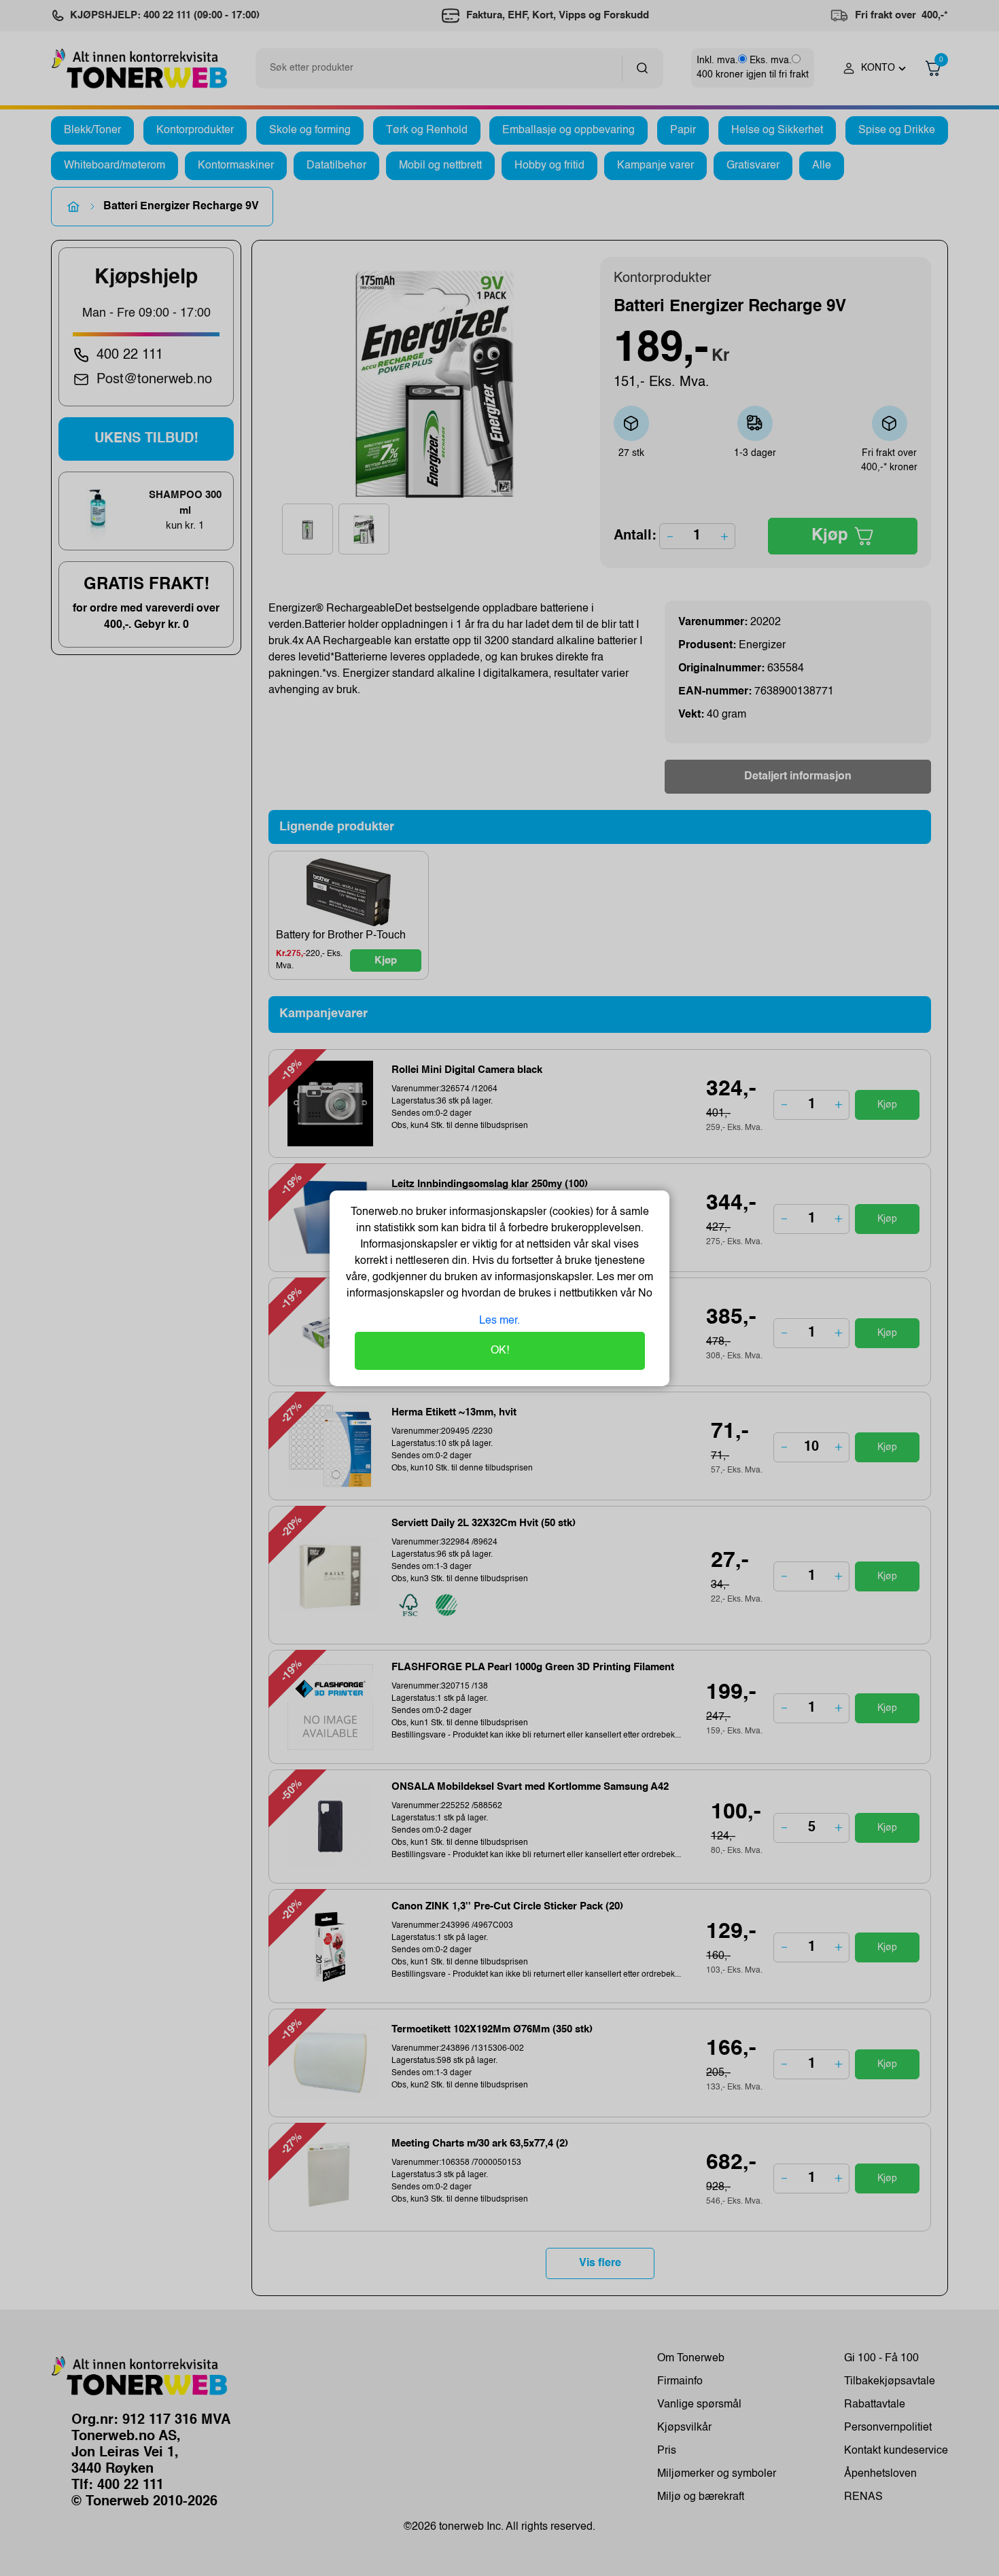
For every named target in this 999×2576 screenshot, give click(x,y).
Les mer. (500, 1321)
